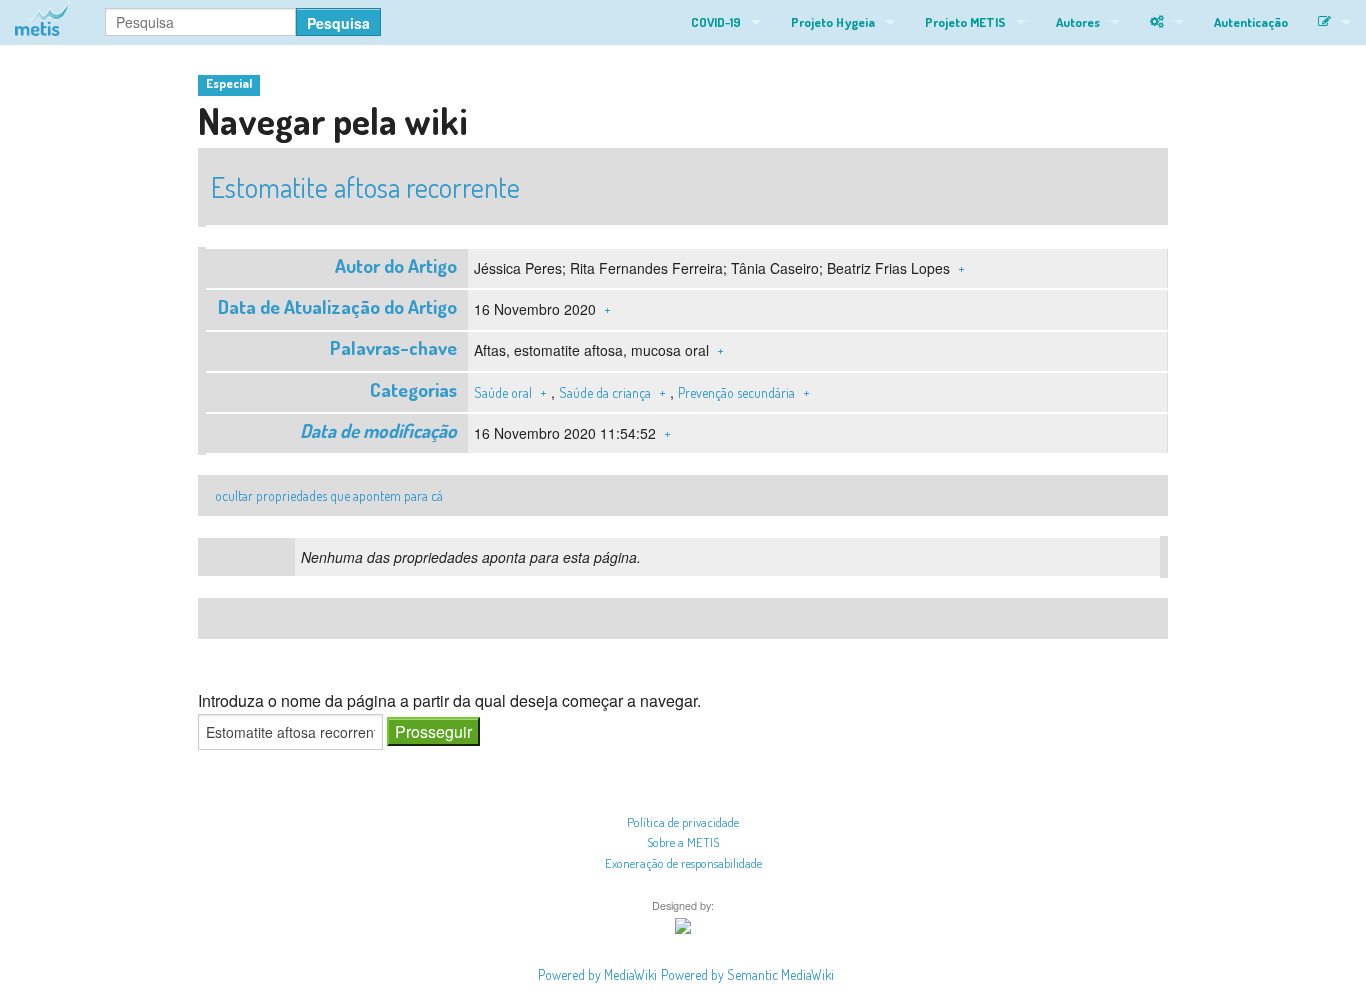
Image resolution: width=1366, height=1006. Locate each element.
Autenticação (1251, 22)
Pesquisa (338, 23)
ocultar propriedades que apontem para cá (329, 495)
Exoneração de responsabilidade (683, 863)
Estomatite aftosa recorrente (365, 187)
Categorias (413, 389)
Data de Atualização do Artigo (337, 306)
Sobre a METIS (683, 842)
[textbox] (290, 732)
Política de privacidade (683, 822)
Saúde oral (503, 392)
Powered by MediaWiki (597, 974)
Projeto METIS (965, 22)
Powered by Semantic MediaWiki (747, 974)
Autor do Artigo (396, 265)
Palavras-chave (393, 347)
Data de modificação (378, 430)
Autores (1078, 22)
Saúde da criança (605, 392)
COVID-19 (716, 22)
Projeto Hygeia (833, 22)
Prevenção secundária (736, 392)
